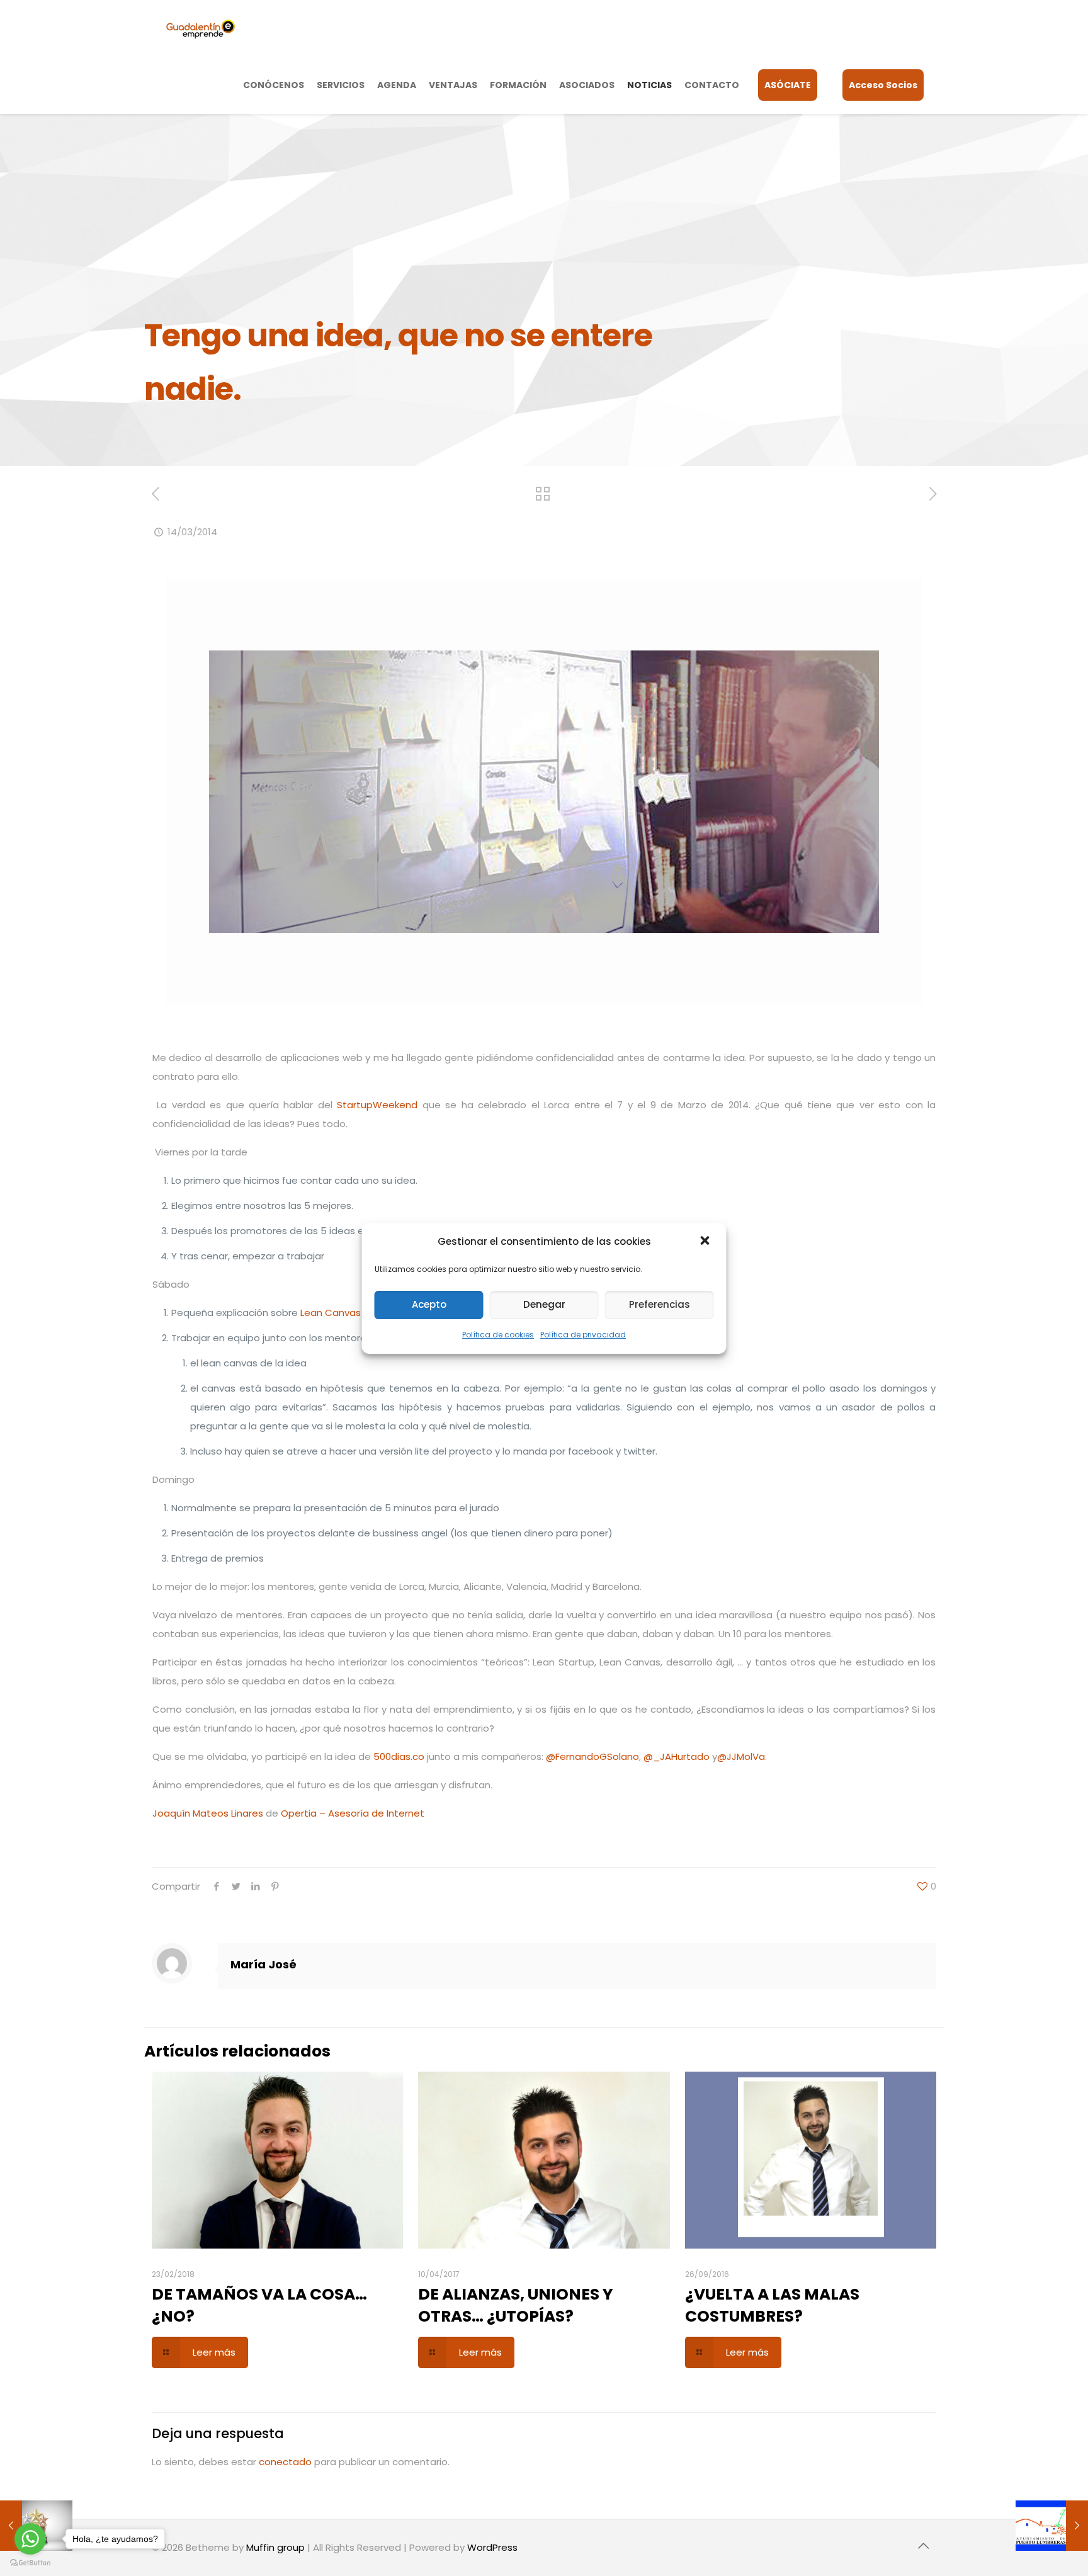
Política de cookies (498, 1335)
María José (263, 1964)
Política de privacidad (583, 1335)
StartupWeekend (377, 1105)
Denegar (544, 1304)
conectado (285, 2462)
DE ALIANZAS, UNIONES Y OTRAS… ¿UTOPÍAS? (516, 2305)
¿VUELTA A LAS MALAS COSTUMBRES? (772, 2305)
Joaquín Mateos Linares (208, 1813)
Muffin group (275, 2547)
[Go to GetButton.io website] (30, 2563)
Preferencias (660, 1304)
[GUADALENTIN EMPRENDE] (201, 28)
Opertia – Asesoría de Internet (353, 1813)
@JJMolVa (741, 1756)
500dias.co (399, 1756)
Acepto (429, 1304)
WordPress (492, 2547)
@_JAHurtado (677, 1756)
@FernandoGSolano (592, 1756)
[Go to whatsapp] (30, 2539)
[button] (706, 1242)
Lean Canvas (331, 1313)
